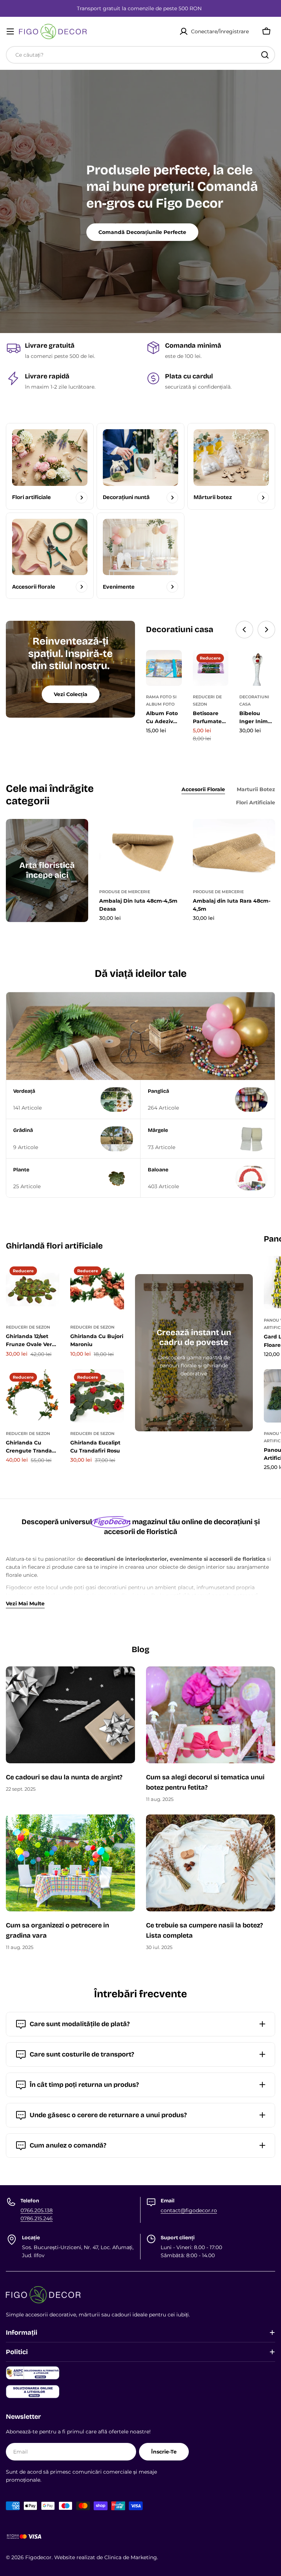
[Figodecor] (140, 1036)
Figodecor (38, 2557)
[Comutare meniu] (10, 31)
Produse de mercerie (125, 892)
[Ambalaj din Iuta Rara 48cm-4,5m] (234, 850)
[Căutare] (265, 55)
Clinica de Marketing (131, 2557)
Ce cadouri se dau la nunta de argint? (65, 1777)
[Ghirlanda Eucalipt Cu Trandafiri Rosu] (97, 1396)
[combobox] (140, 55)
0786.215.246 (37, 2218)
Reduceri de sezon (28, 1327)
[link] (140, 466)
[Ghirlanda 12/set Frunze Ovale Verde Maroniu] (33, 1289)
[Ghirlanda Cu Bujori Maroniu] (97, 1289)
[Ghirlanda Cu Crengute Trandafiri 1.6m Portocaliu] (33, 1396)
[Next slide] (266, 630)
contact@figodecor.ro (189, 2210)
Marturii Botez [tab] (256, 789)
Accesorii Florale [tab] (203, 789)
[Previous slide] (244, 630)
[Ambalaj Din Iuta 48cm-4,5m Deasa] (140, 850)
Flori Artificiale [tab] (256, 802)
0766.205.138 (37, 2210)
